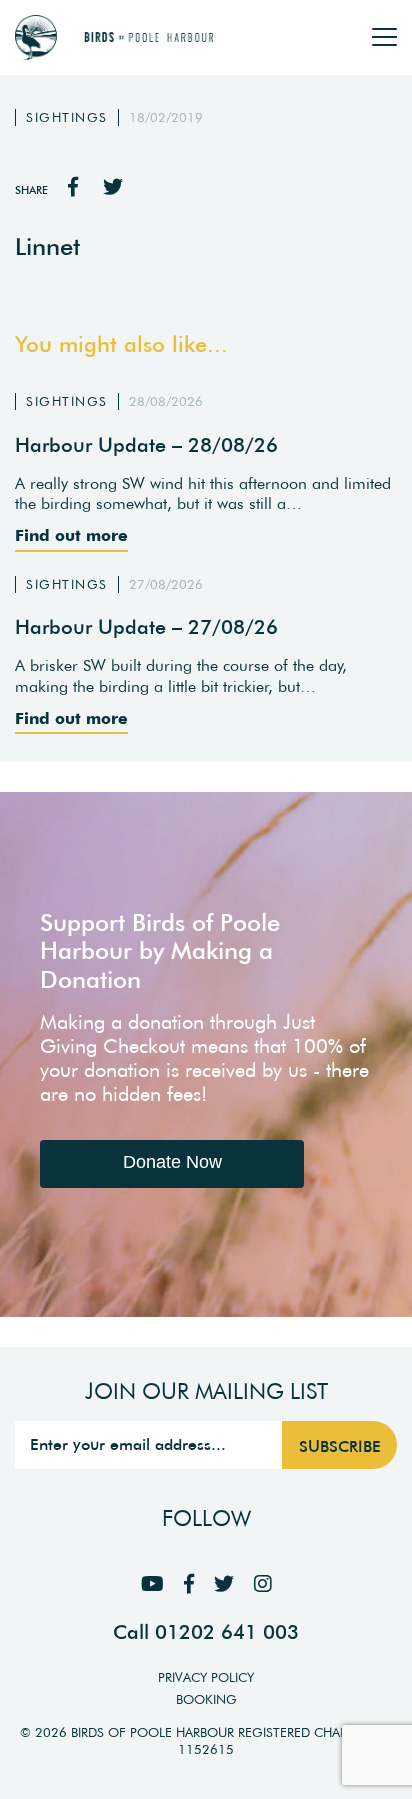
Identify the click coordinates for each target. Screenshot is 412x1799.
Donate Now (172, 1162)
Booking (206, 1699)
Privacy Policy (206, 1677)
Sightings (67, 117)
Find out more (71, 535)
